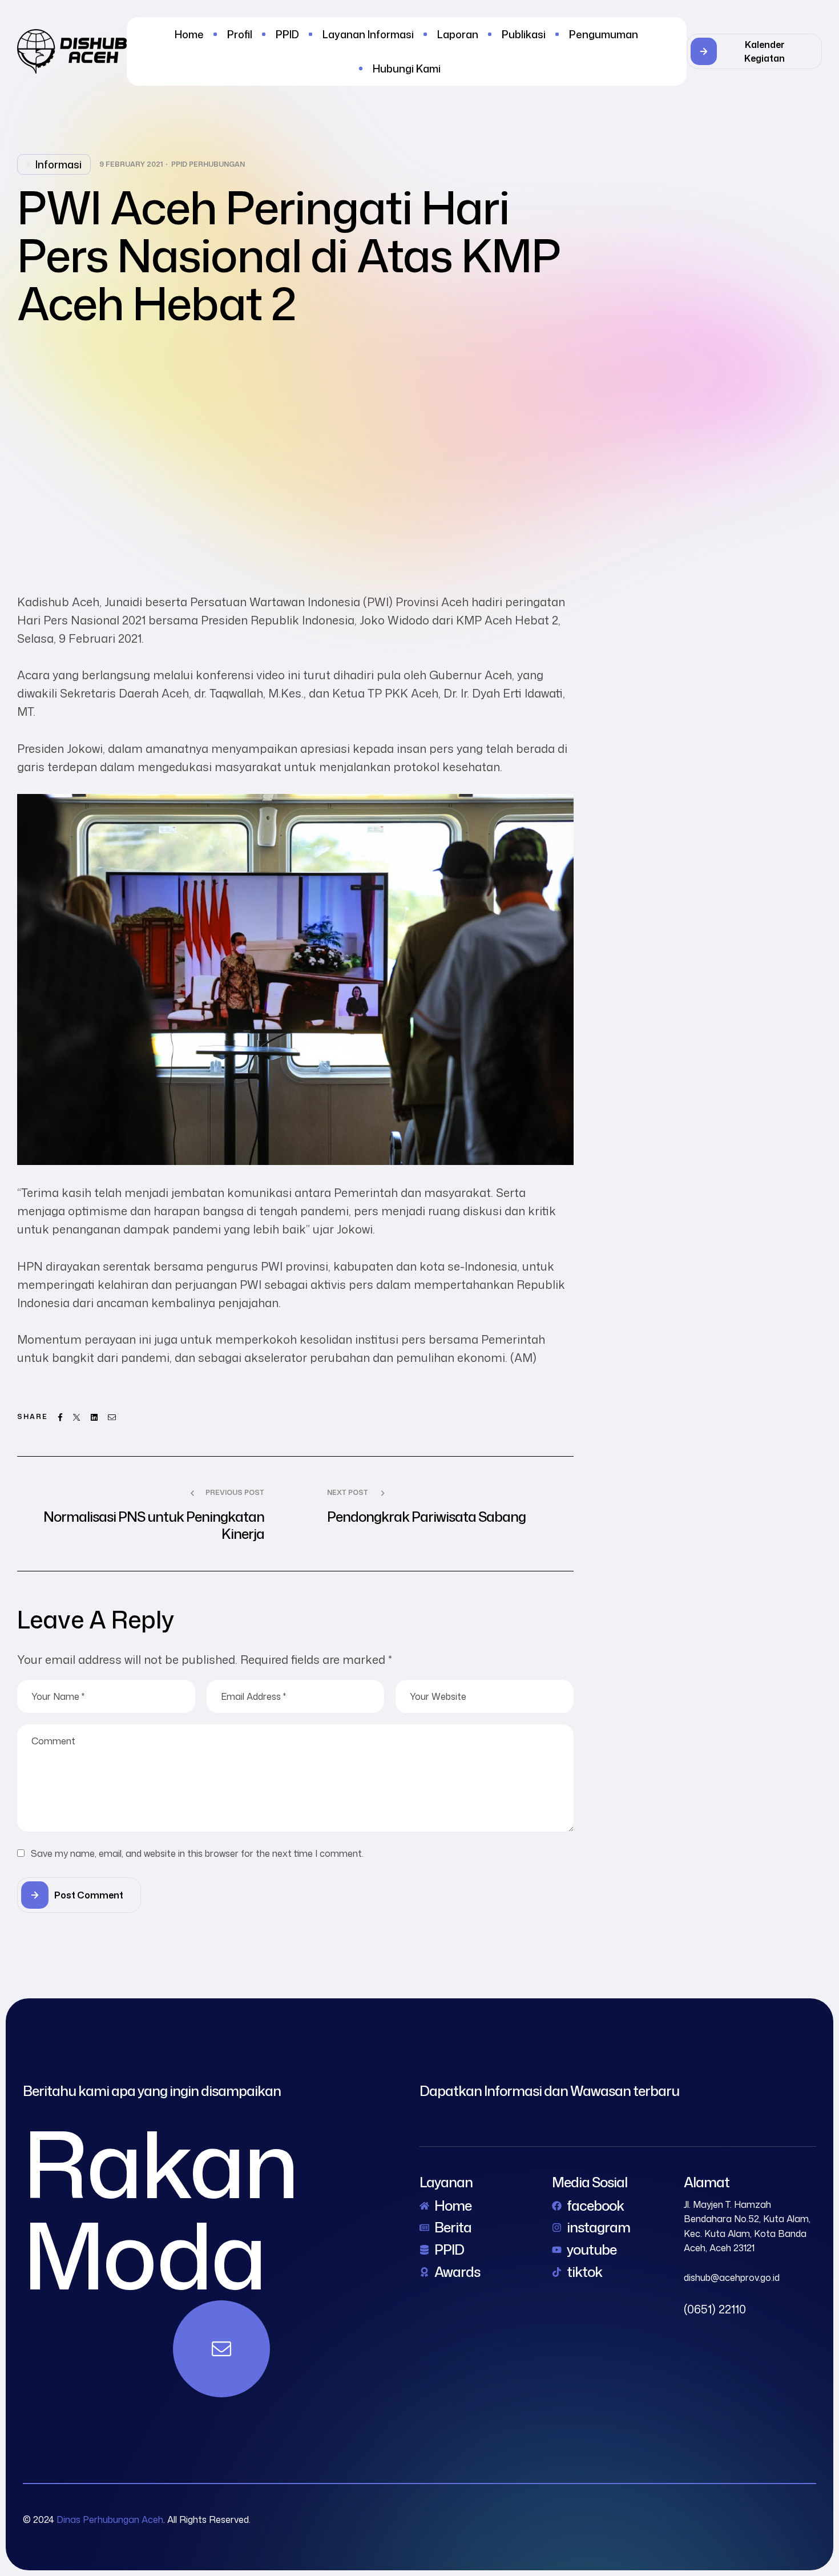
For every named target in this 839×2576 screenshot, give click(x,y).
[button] (754, 51)
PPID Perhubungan (208, 164)
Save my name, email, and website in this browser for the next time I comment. (197, 1853)
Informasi (59, 164)
